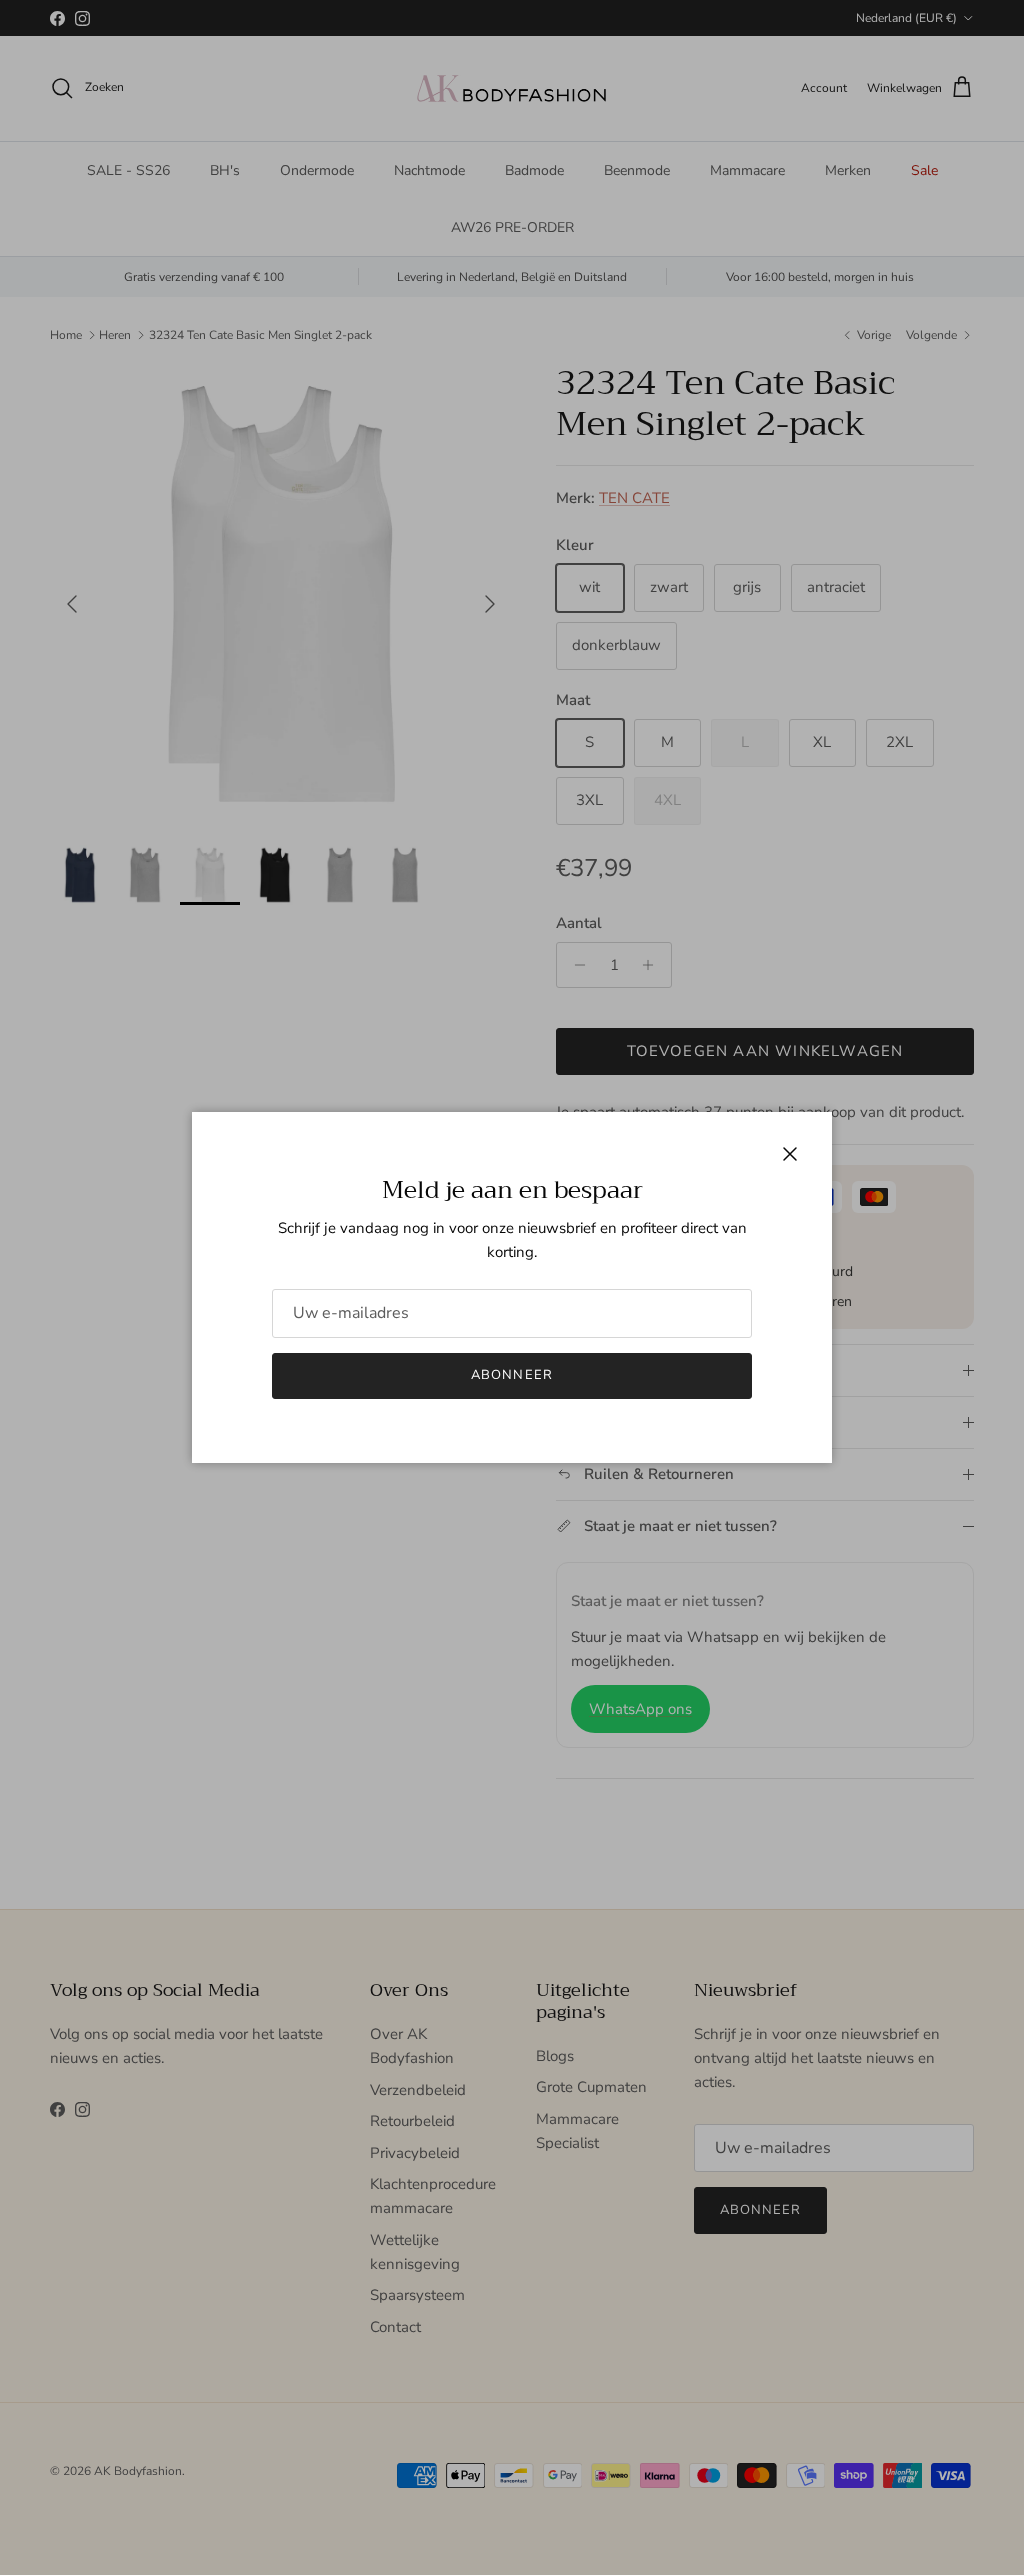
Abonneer (511, 1375)
